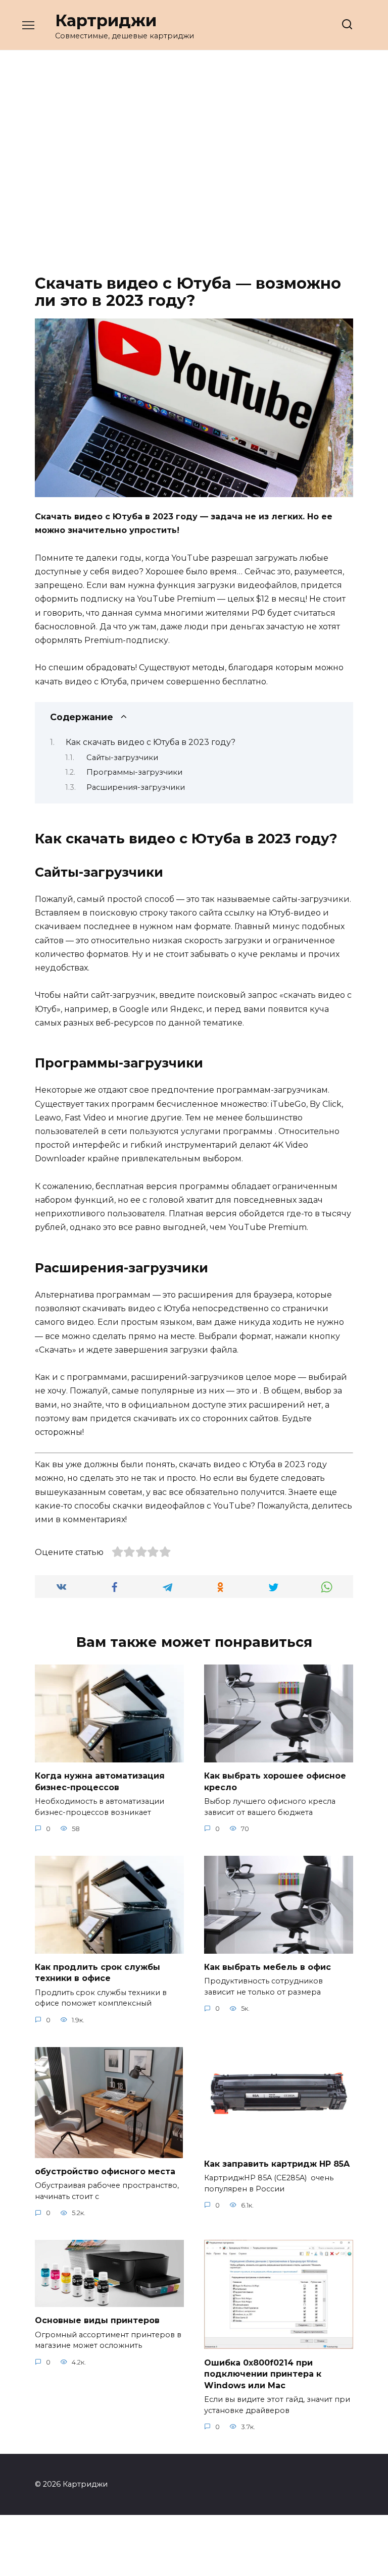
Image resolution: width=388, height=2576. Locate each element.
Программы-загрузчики (134, 772)
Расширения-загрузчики (136, 787)
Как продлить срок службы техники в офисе (98, 1973)
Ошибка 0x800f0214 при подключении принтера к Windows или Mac (263, 2374)
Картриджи (106, 20)
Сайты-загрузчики (122, 758)
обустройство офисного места (105, 2171)
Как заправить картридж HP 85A (277, 2163)
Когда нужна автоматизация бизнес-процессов (100, 1781)
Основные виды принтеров (97, 2320)
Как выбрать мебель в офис (268, 1967)
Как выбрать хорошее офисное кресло (275, 1781)
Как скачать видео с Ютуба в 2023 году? (151, 742)
